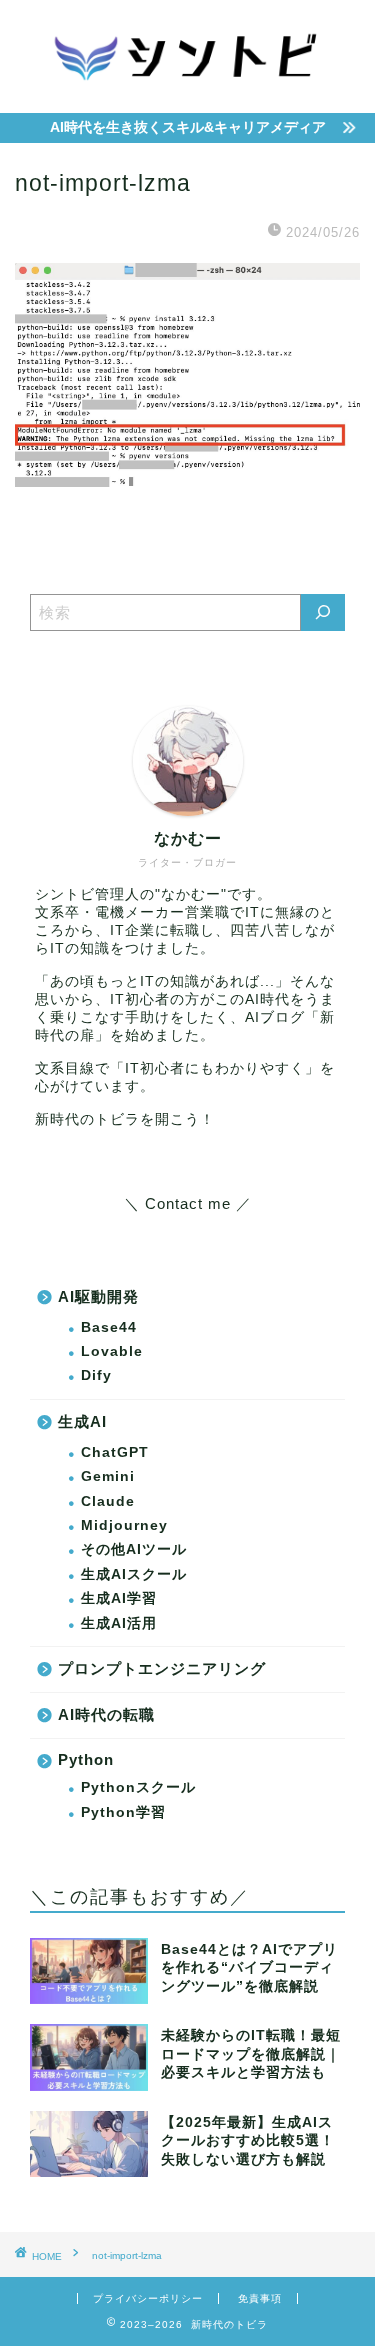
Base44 (109, 1327)
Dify (96, 1375)
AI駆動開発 (98, 1296)
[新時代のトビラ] (187, 93)
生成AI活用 (119, 1623)
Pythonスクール (138, 1787)
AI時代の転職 (106, 1714)
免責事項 (260, 2298)
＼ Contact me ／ (188, 1203)
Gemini (108, 1476)
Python (86, 1759)
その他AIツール (134, 1549)
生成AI (82, 1421)
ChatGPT (115, 1452)
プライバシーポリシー (148, 2298)
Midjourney (124, 1525)
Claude (108, 1501)
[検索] (323, 612)
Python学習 (123, 1812)
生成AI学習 (119, 1598)
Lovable (112, 1351)
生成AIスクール (134, 1574)
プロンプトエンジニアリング (162, 1668)
